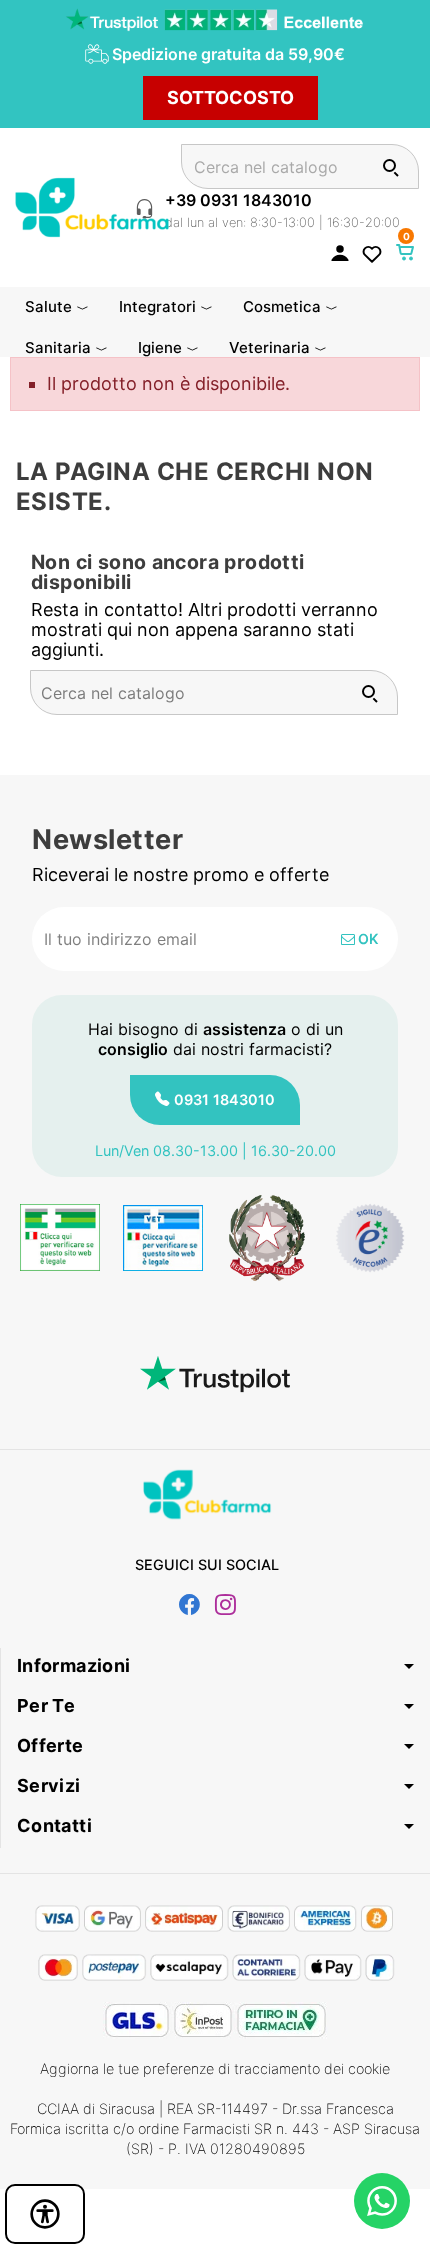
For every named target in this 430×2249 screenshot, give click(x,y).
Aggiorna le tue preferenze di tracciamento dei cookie (215, 2068)
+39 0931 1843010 (238, 200)
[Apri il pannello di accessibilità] (45, 2214)
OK (366, 938)
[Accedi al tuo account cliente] (340, 252)
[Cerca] (390, 166)
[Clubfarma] (92, 205)
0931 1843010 (224, 1099)
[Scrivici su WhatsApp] (382, 2201)
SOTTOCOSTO (230, 97)
